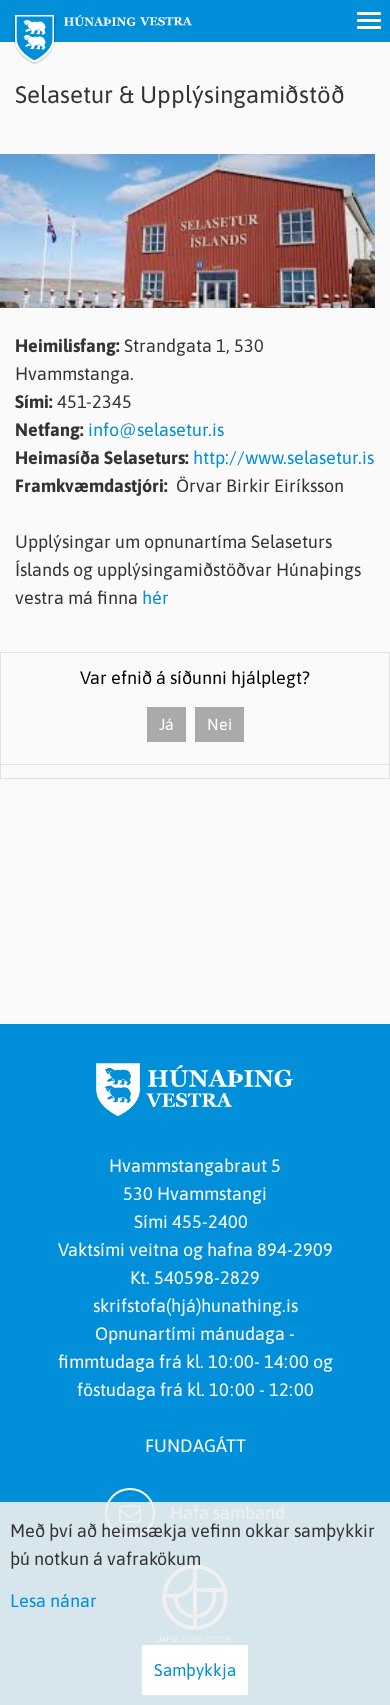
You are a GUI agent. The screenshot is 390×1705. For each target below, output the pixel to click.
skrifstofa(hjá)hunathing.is (195, 1305)
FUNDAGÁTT (195, 1445)
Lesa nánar (53, 1600)
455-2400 (214, 1221)
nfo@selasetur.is (158, 429)
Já (166, 724)
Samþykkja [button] (195, 1670)
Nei (219, 724)
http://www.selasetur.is (283, 457)
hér (155, 597)
